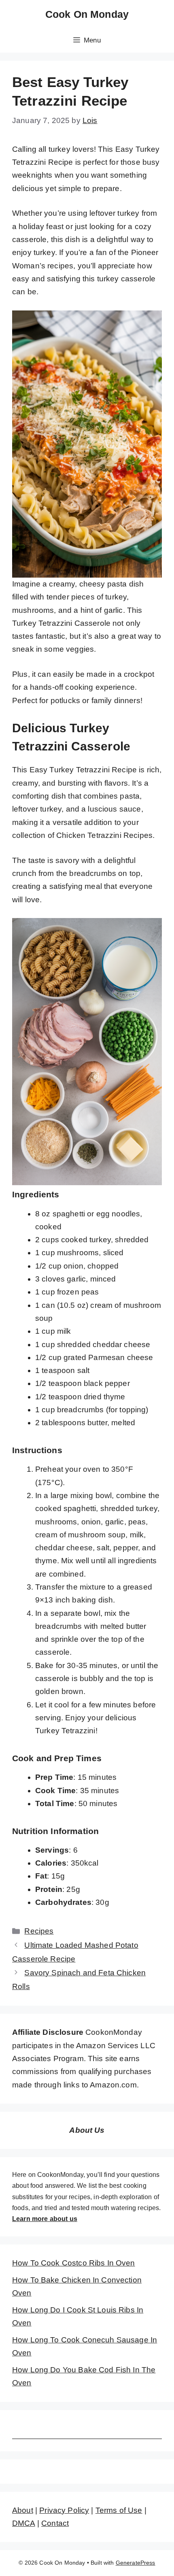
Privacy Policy (64, 2510)
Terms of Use (119, 2510)
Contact (55, 2523)
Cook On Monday (87, 14)
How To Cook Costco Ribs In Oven (74, 2263)
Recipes (39, 1931)
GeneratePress (136, 2563)
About (23, 2510)
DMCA (24, 2523)
